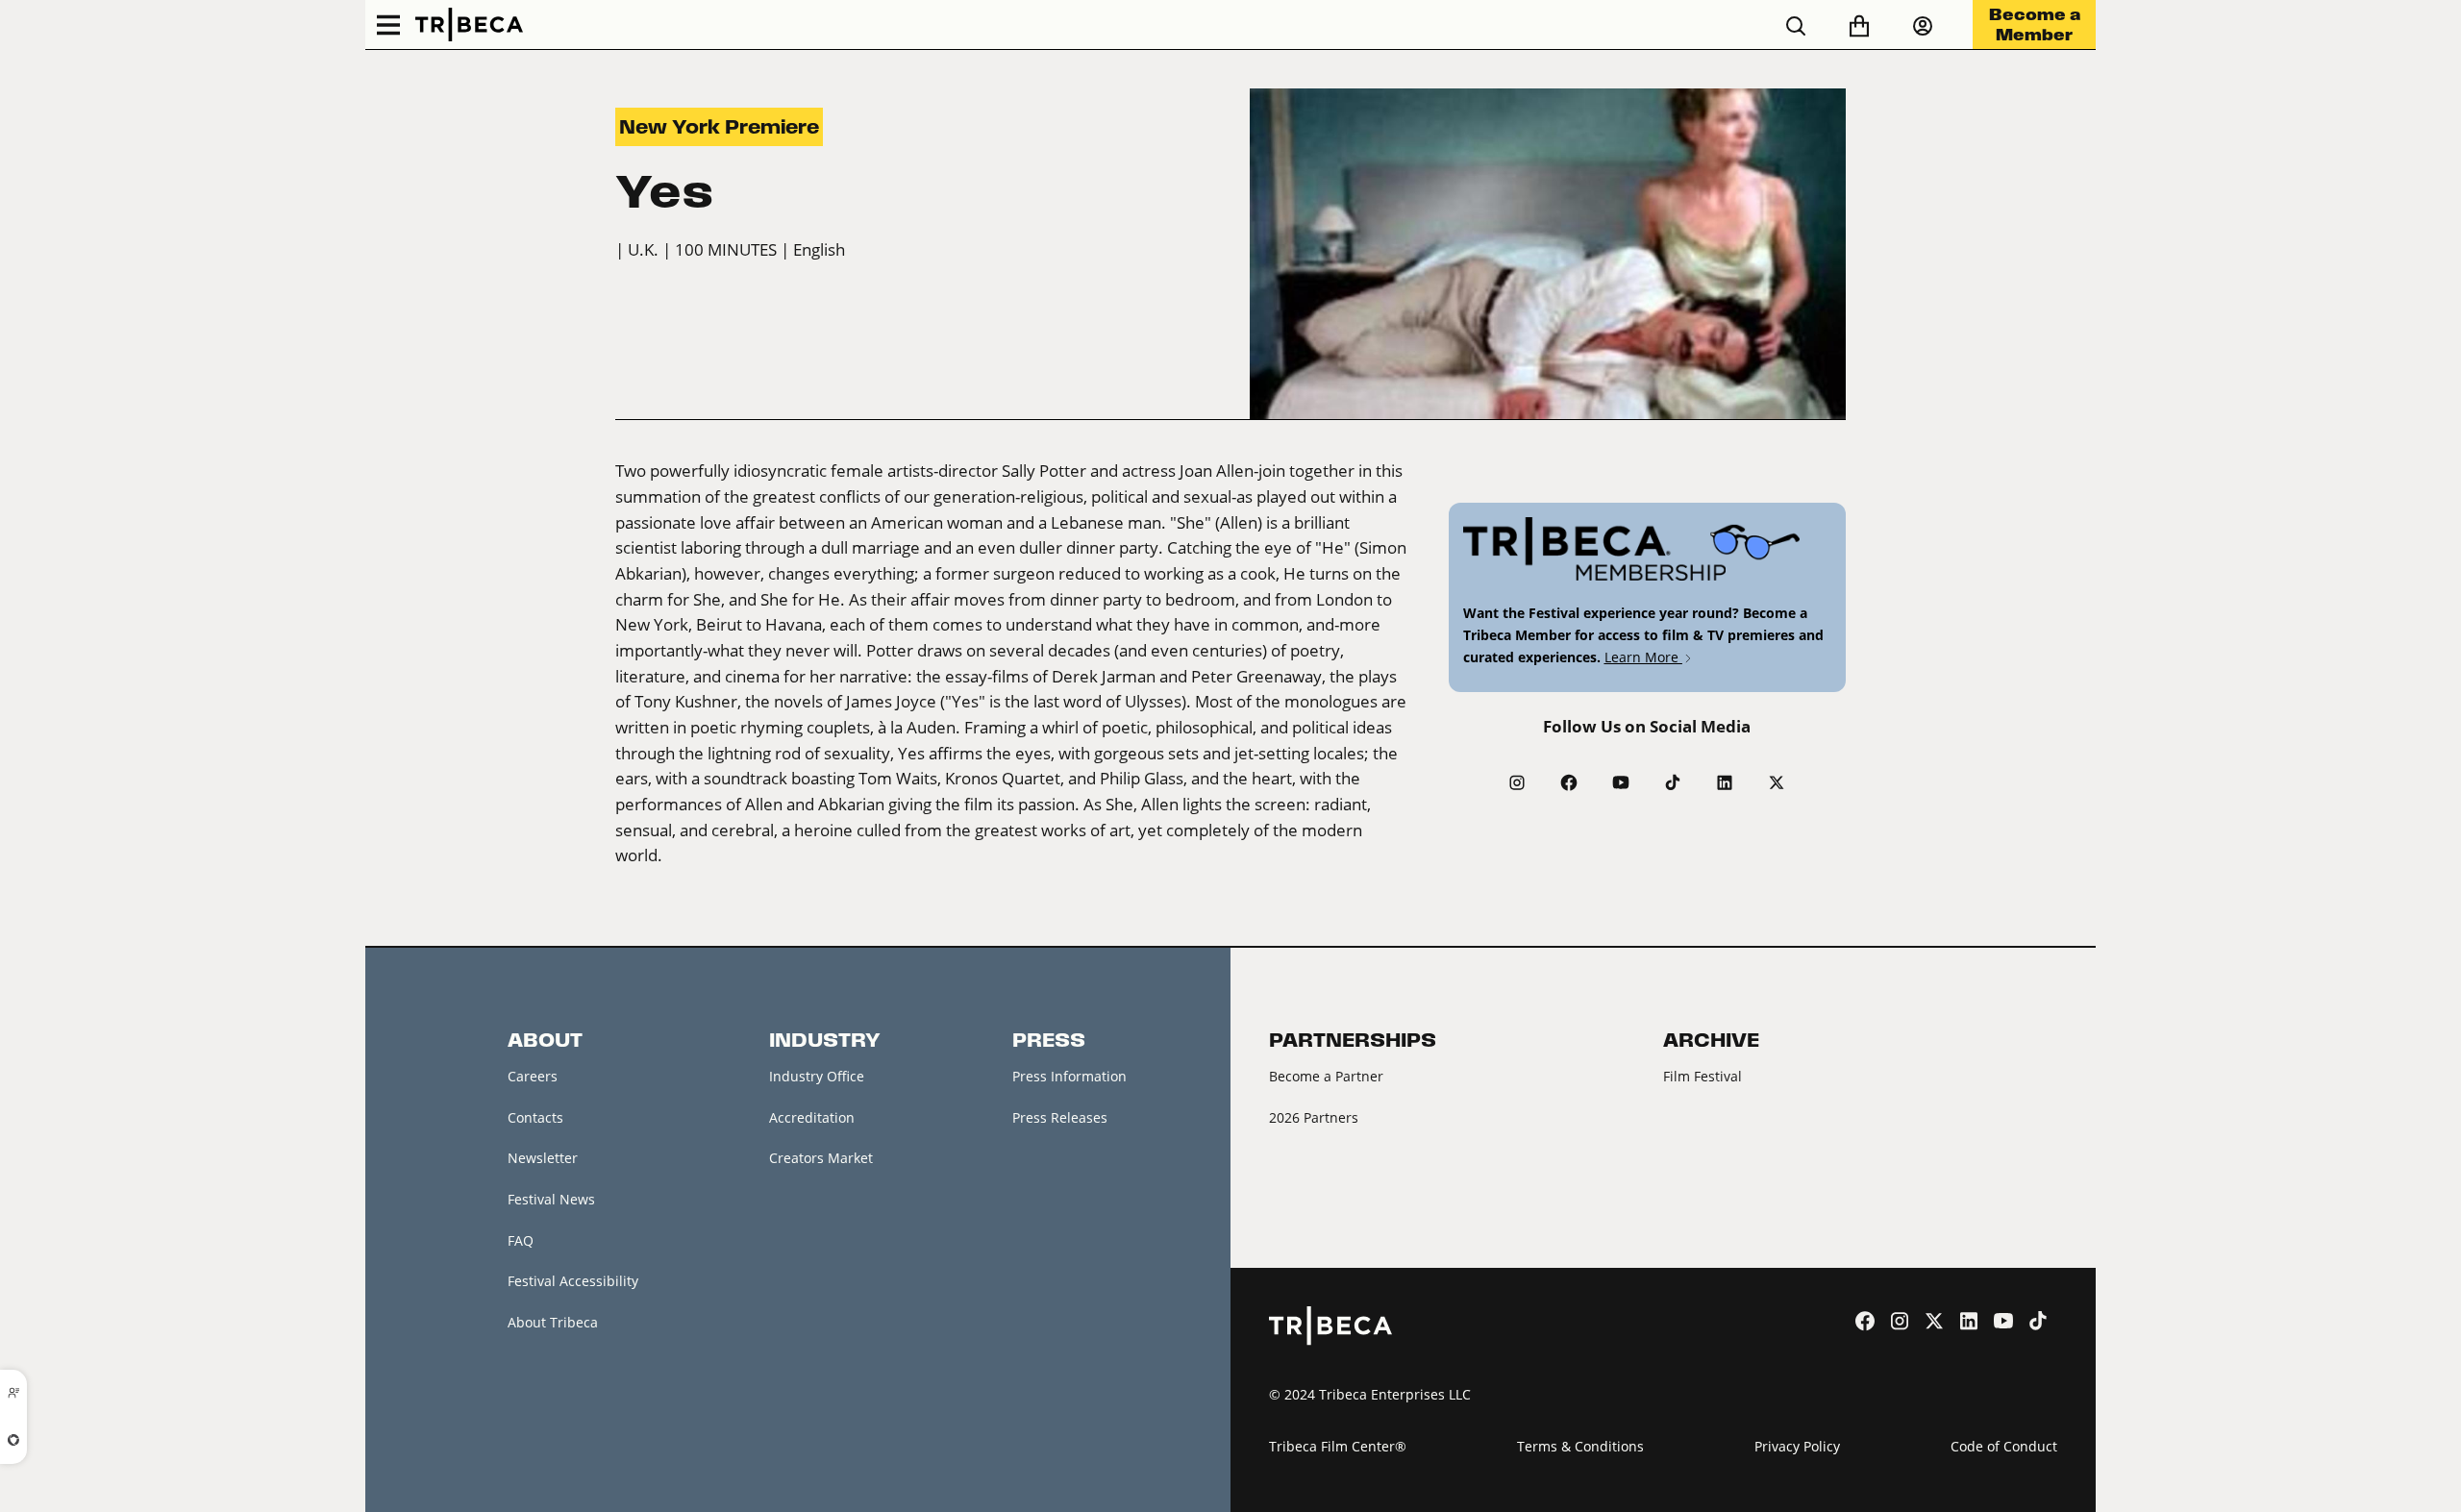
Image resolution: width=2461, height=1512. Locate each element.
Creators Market (821, 1158)
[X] (1777, 782)
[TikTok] (1673, 782)
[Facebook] (1569, 782)
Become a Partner (1326, 1076)
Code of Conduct (2004, 1446)
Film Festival (1703, 1076)
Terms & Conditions (1580, 1446)
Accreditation (812, 1117)
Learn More (1643, 657)
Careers (533, 1076)
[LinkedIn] (1725, 782)
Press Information (1069, 1076)
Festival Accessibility (573, 1281)
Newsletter (543, 1158)
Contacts (535, 1117)
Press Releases (1060, 1117)
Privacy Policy (1797, 1446)
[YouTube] (1621, 782)
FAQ (521, 1240)
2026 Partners (1314, 1117)
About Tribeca (553, 1322)
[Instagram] (1517, 782)
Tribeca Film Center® (1338, 1446)
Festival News (551, 1199)
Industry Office (817, 1076)
